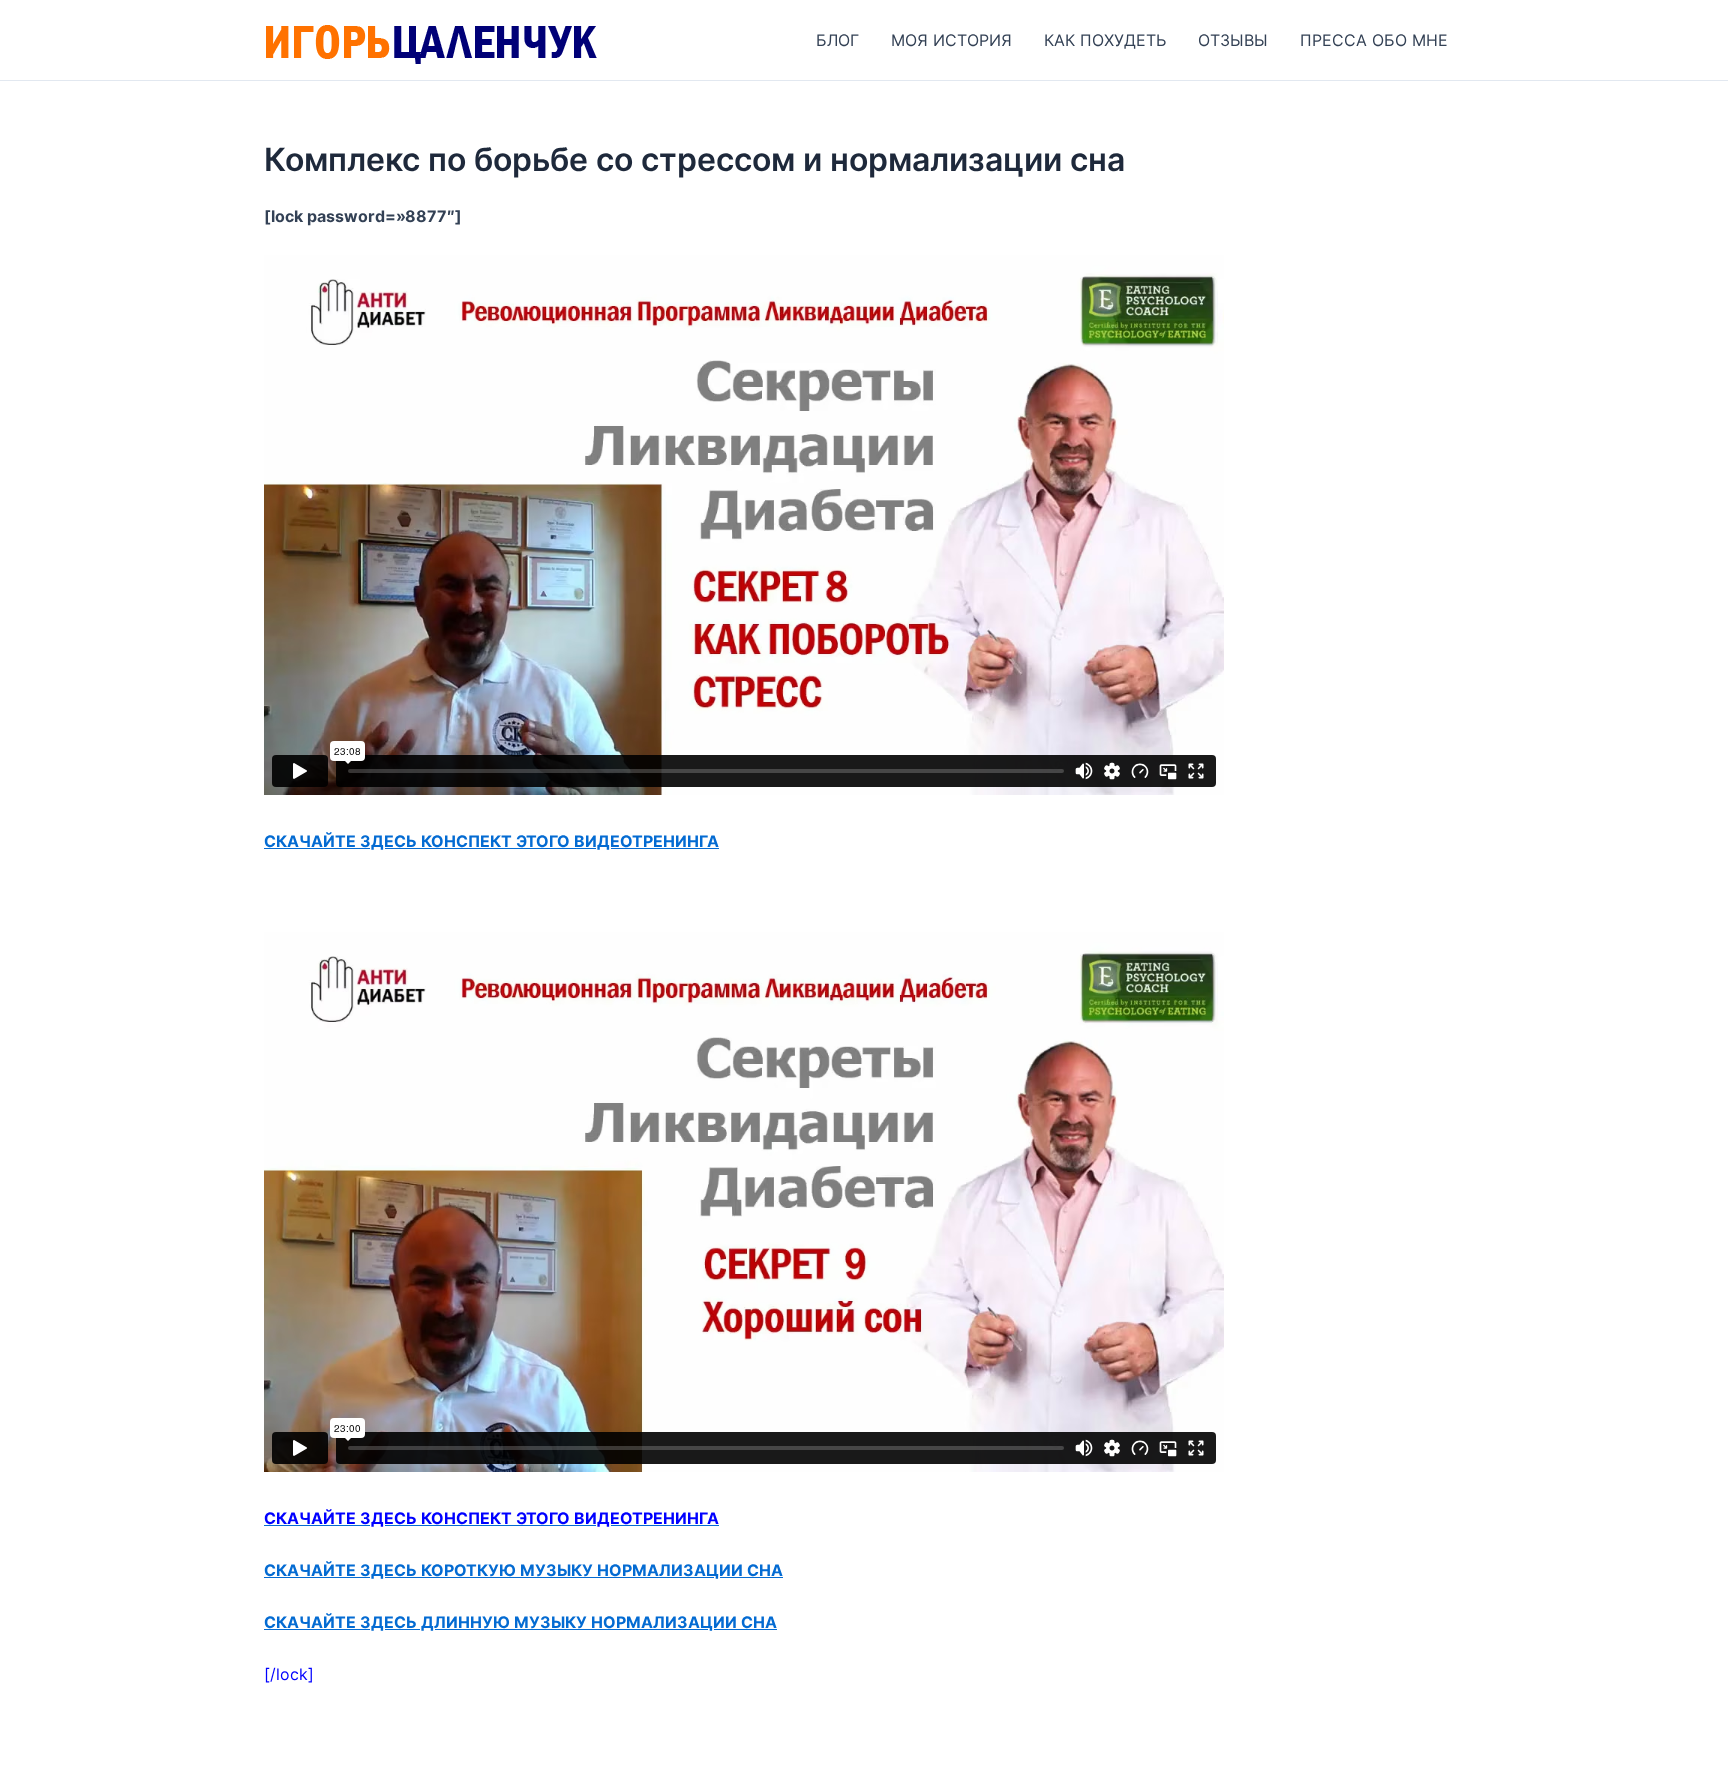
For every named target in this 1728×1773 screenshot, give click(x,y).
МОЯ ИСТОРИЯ (951, 40)
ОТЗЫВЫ (1233, 40)
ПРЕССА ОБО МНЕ (1374, 40)
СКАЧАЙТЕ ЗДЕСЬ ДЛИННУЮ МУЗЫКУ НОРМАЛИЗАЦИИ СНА (520, 1622)
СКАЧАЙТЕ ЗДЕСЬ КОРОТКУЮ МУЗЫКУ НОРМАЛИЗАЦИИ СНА (523, 1570)
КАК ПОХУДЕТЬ (1105, 40)
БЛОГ (837, 40)
